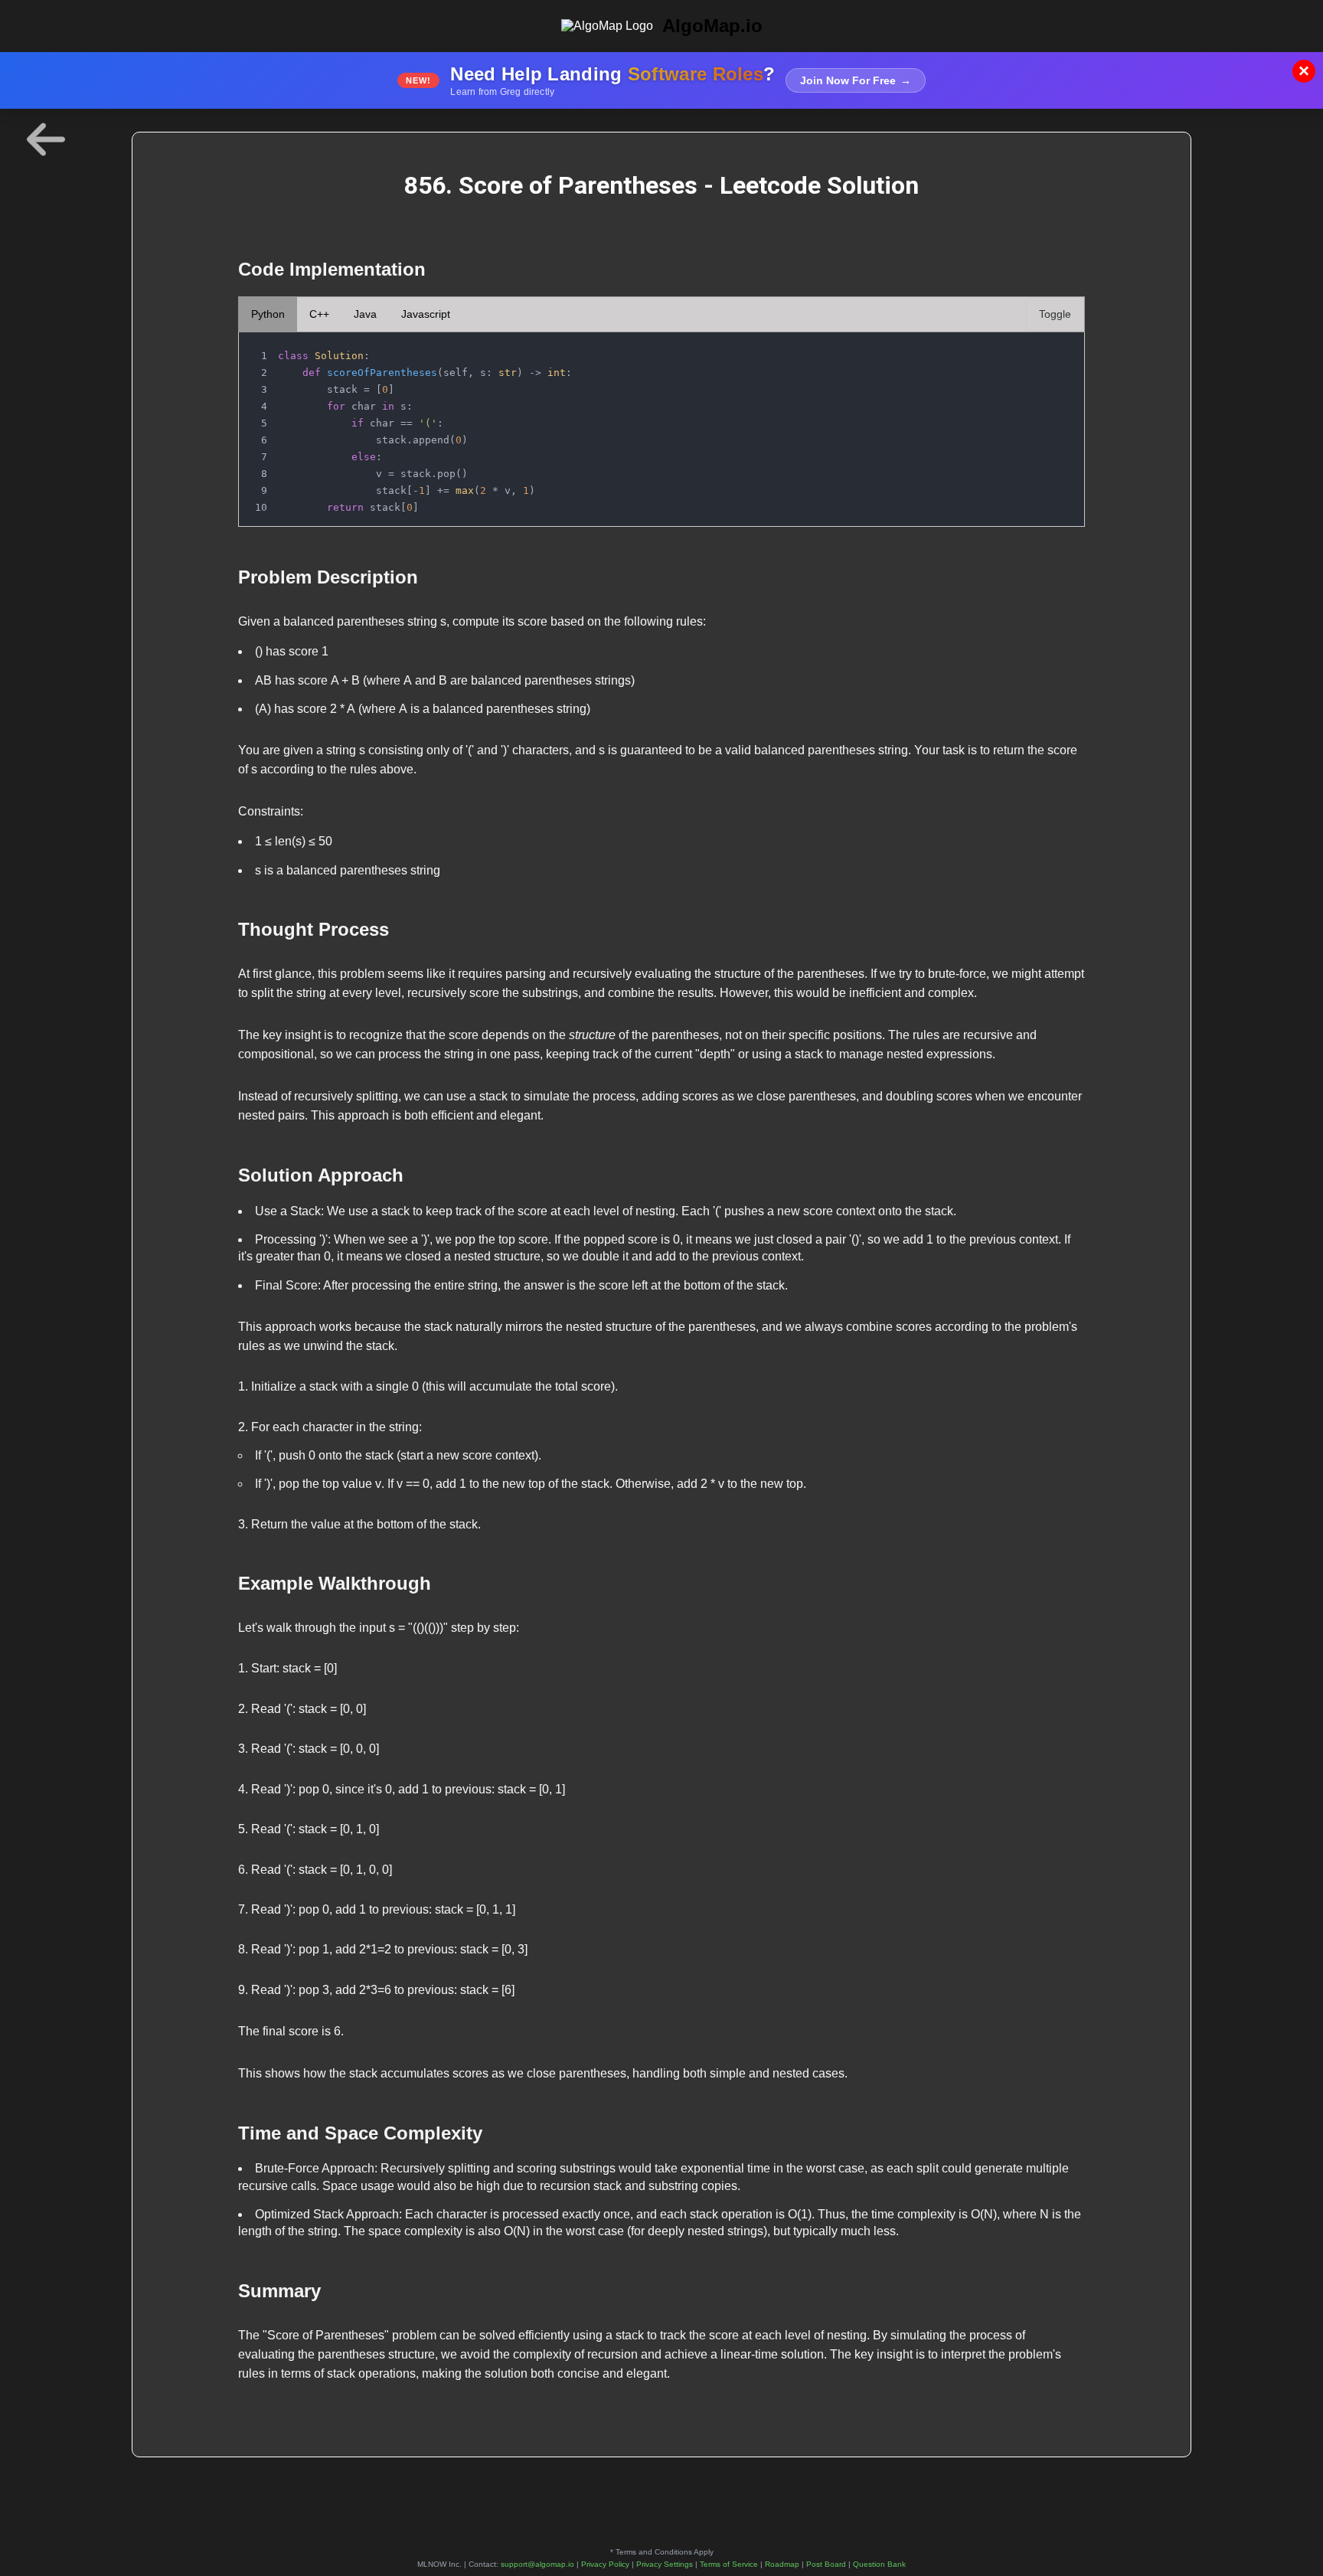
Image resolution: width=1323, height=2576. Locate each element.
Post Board (826, 2564)
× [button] (1304, 71)
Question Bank (879, 2564)
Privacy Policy (605, 2564)
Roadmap (782, 2564)
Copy (1057, 348)
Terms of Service (729, 2564)
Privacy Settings (665, 2564)
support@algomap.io (537, 2564)
